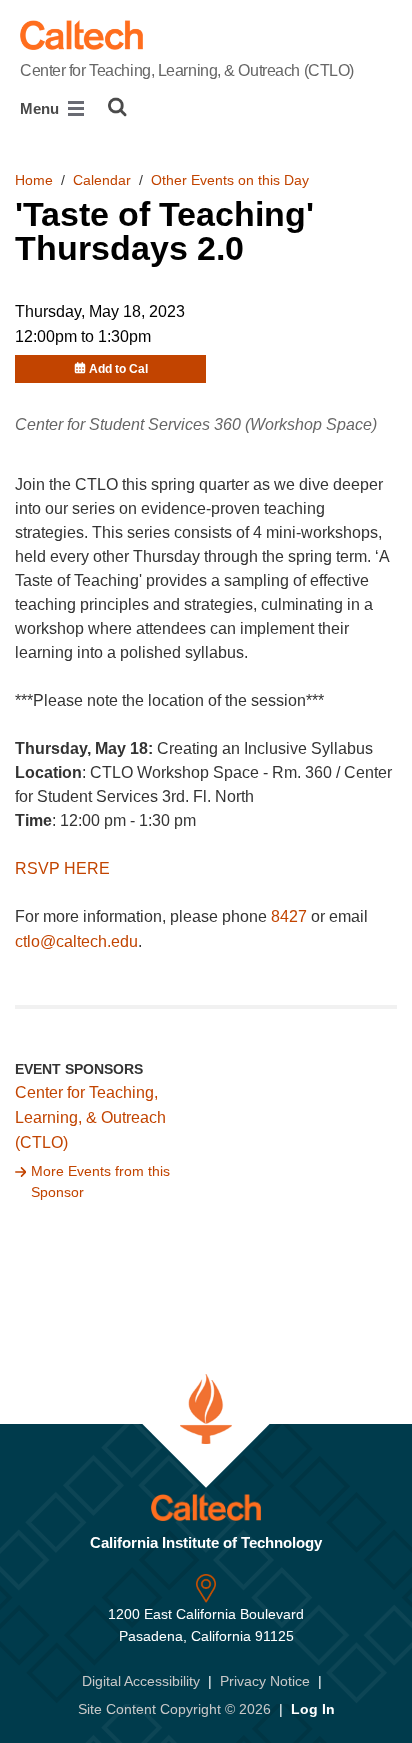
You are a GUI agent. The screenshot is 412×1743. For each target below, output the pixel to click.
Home (34, 180)
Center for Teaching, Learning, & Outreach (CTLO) (187, 70)
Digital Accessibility (141, 1681)
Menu (41, 108)
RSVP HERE (62, 868)
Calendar (102, 180)
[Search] (117, 107)
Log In (313, 1709)
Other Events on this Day (230, 180)
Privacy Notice (265, 1681)
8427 (289, 916)
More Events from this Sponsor (100, 1182)
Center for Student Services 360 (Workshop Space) (196, 424)
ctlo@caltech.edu (76, 941)
